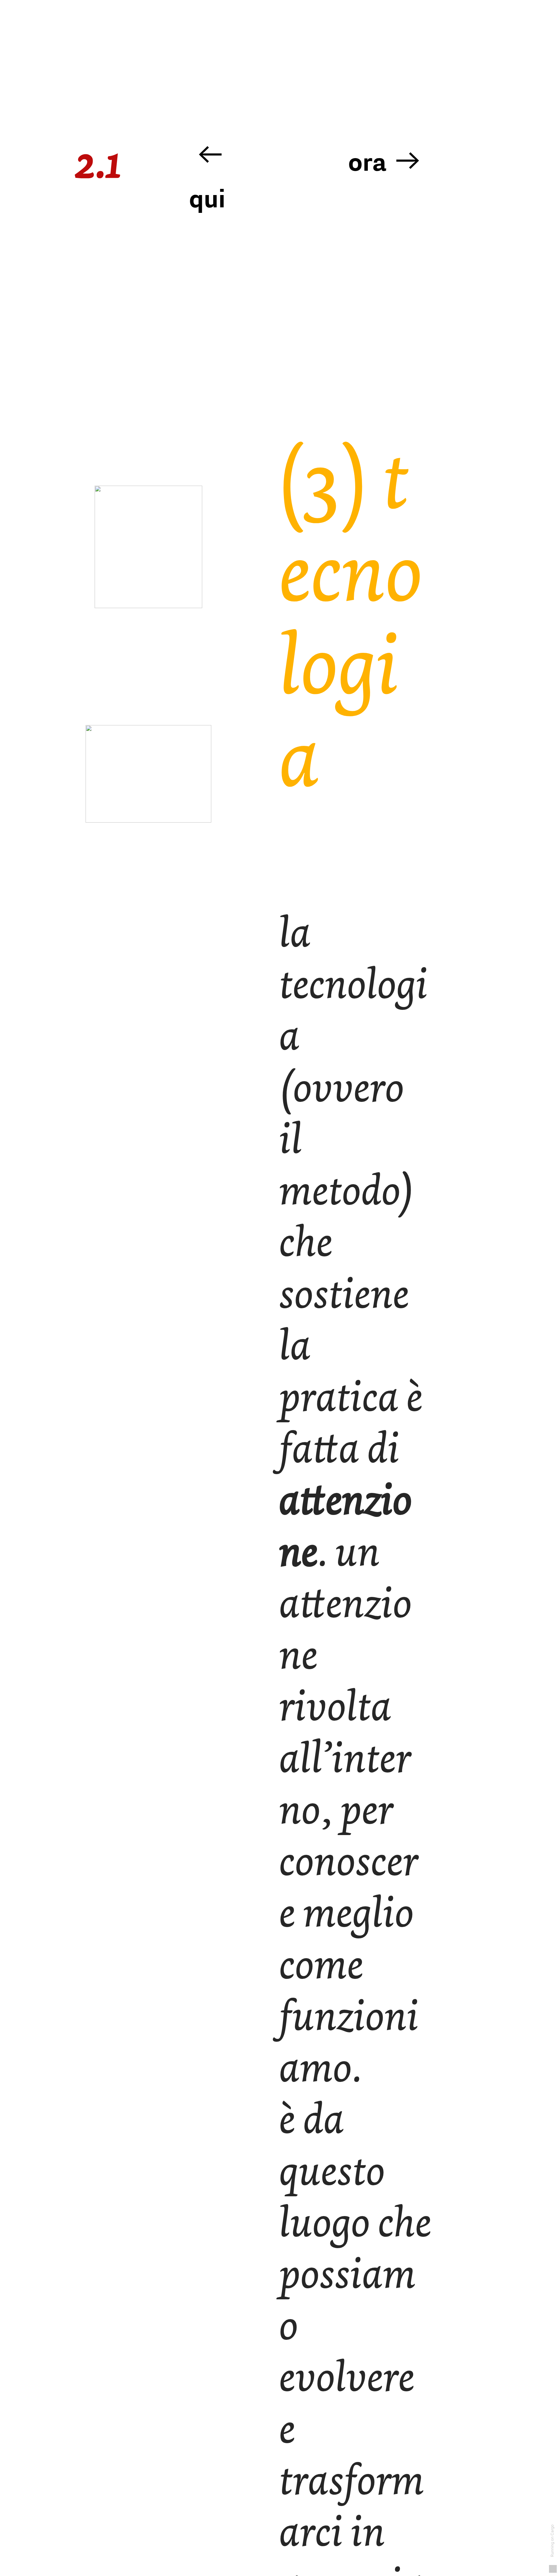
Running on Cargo (552, 2540)
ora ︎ (385, 162)
